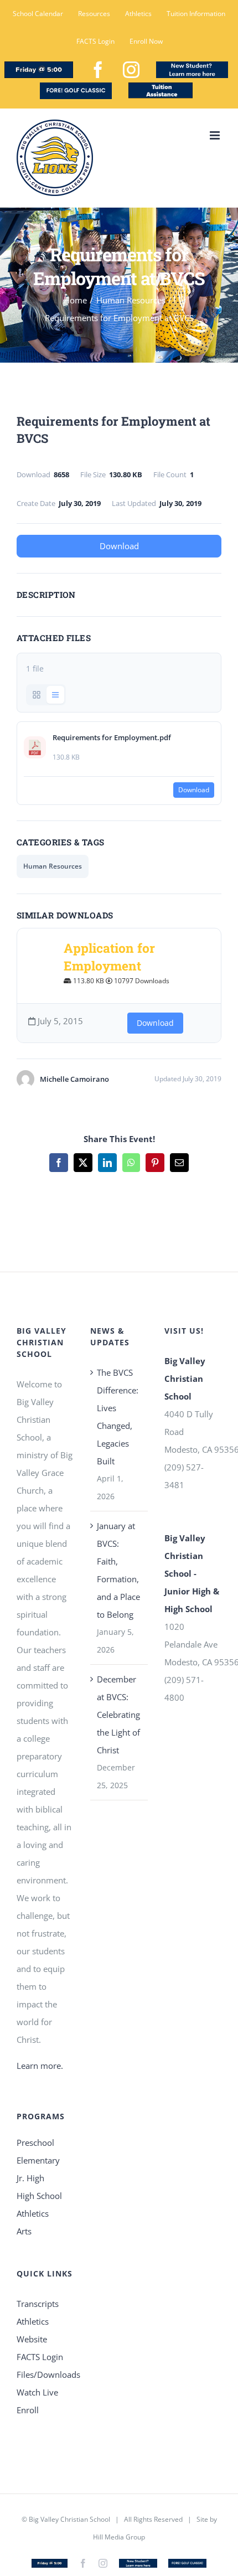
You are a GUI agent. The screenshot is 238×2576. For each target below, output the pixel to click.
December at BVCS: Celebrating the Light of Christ (118, 1715)
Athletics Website (33, 2330)
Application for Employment (109, 957)
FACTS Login (40, 2357)
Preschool (35, 2143)
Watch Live (37, 2392)
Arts (24, 2231)
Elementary (38, 2160)
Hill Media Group (119, 2537)
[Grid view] (37, 695)
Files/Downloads (45, 2374)
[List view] (55, 695)
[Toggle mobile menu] (216, 135)
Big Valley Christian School (69, 2519)
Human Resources (53, 866)
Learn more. (40, 2066)
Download (119, 546)
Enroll (28, 2410)
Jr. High (30, 2178)
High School (39, 2196)
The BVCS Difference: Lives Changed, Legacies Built (118, 1417)
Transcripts (38, 2304)
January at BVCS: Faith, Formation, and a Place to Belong (118, 1570)
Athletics (33, 2213)
